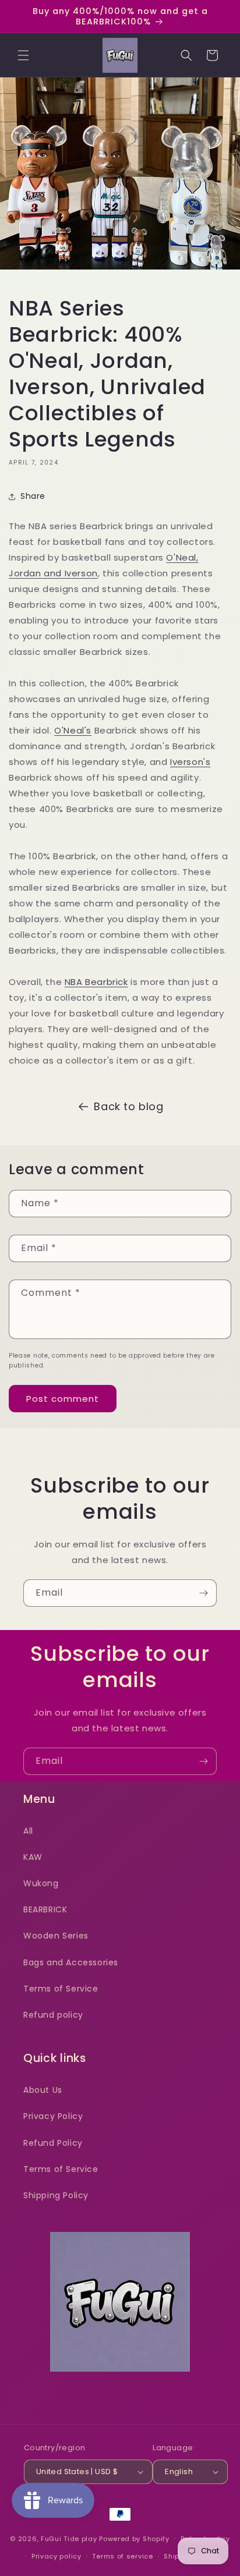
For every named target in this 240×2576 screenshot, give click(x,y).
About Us (43, 2090)
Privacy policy (57, 2556)
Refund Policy (53, 2143)
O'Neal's (73, 730)
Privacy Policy (53, 2116)
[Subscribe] (203, 1593)
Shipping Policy (56, 2195)
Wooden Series (56, 1936)
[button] (23, 55)
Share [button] (33, 496)
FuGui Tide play (69, 2538)
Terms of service (122, 2556)
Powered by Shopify (134, 2538)
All (28, 1831)
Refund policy (53, 2015)
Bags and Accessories (71, 1962)
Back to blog (128, 1106)
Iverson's (190, 762)
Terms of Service (61, 1989)
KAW (33, 1857)
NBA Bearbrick (96, 982)
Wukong (41, 1883)
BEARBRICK (45, 1909)
